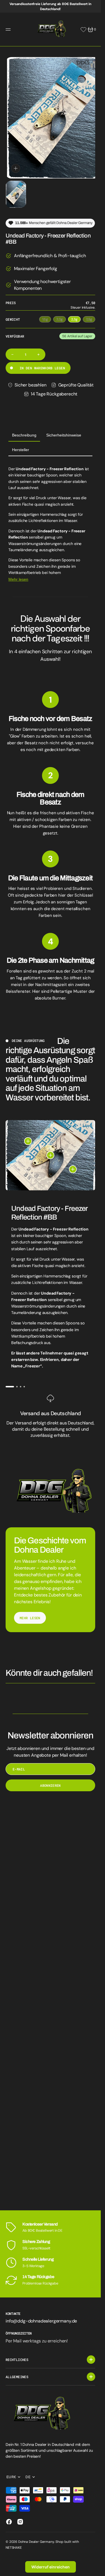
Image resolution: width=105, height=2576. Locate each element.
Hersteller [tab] (21, 444)
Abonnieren (50, 1780)
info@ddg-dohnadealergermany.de (41, 2321)
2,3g (76, 314)
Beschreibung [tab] (24, 430)
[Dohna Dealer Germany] (50, 30)
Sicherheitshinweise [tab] (64, 430)
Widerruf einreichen (51, 2567)
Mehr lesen (18, 574)
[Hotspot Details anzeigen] (28, 1136)
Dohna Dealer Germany (36, 2542)
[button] (9, 30)
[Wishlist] (83, 30)
